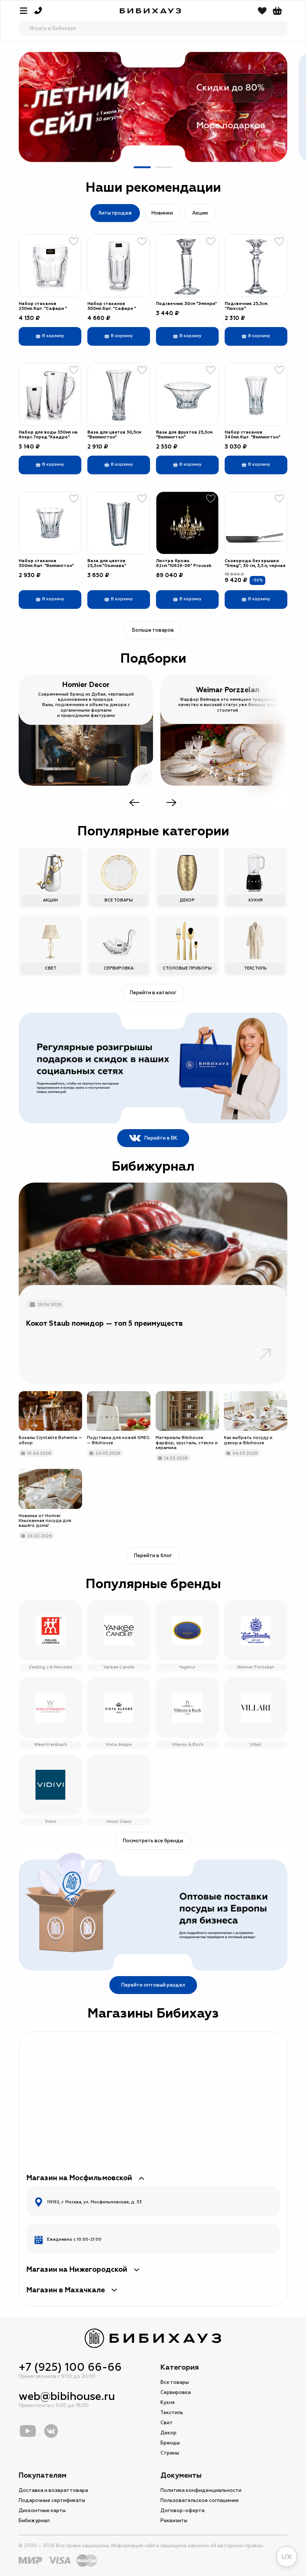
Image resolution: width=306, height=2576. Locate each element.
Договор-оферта (182, 2511)
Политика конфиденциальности (201, 2490)
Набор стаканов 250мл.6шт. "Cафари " (43, 306)
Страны (170, 2453)
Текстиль (172, 2413)
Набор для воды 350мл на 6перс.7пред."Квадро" (48, 435)
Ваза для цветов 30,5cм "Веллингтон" (114, 435)
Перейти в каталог (153, 993)
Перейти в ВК (161, 1138)
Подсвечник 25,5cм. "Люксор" (246, 306)
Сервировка (176, 2392)
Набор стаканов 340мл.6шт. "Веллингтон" (252, 435)
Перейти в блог (153, 1556)
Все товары (175, 2382)
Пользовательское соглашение (200, 2500)
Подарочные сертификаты (52, 2500)
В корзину (53, 336)
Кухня (168, 2403)
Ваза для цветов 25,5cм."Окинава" (107, 563)
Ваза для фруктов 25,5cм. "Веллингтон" (185, 435)
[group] (153, 107)
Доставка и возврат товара (53, 2490)
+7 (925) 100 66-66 (70, 2367)
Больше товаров (153, 630)
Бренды (170, 2443)
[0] (277, 11)
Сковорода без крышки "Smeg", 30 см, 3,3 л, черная (255, 563)
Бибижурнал (34, 2521)
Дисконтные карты (42, 2511)
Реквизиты (174, 2521)
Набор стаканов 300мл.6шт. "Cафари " (112, 306)
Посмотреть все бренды (153, 1841)
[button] (142, 167)
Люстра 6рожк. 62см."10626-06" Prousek (184, 563)
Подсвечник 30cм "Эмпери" (186, 304)
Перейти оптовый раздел (153, 1985)
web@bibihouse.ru (67, 2396)
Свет (167, 2423)
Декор (168, 2433)
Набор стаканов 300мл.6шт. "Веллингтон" (46, 563)
